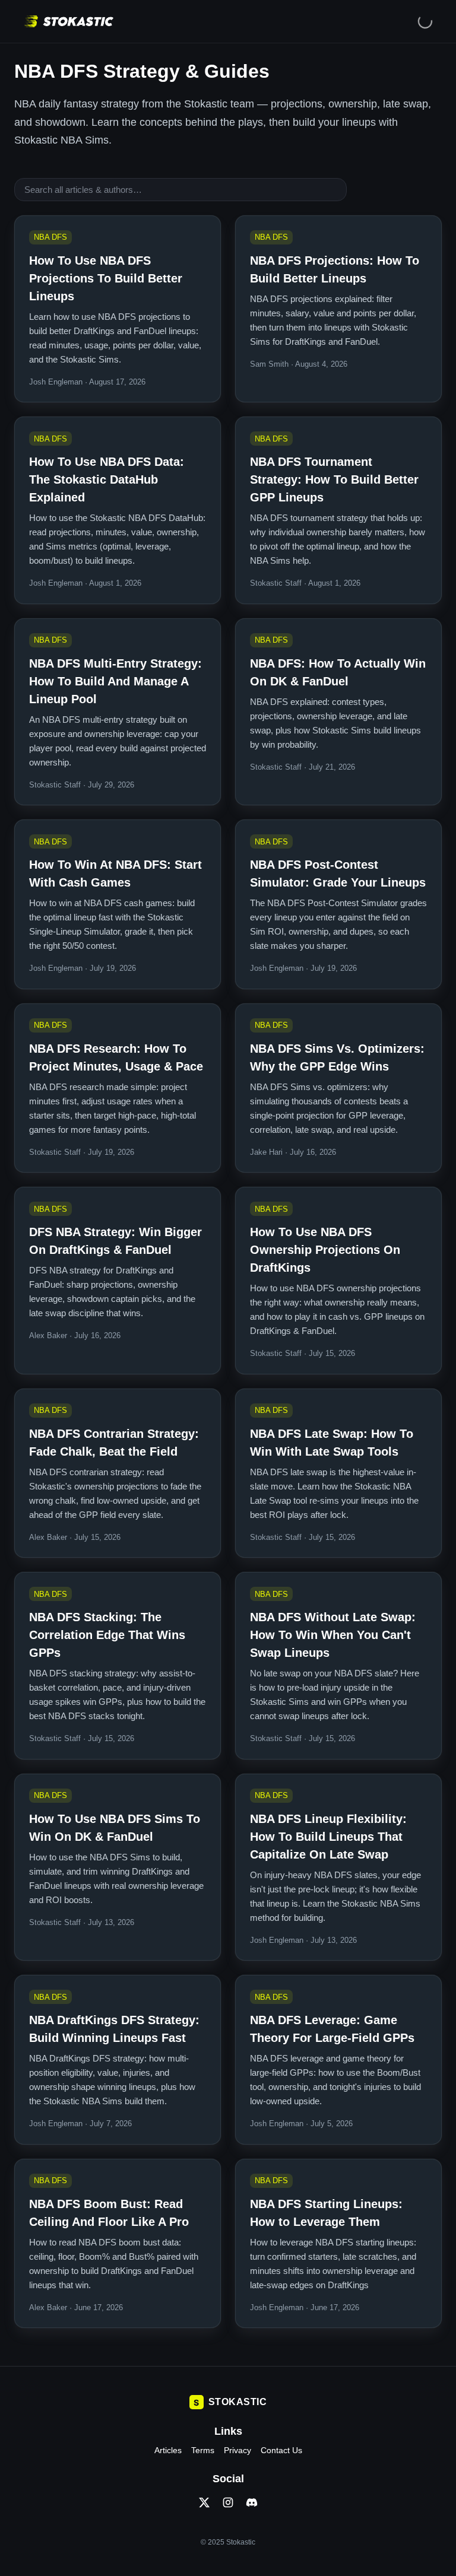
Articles (168, 2450)
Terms (203, 2450)
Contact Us (281, 2450)
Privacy (237, 2450)
